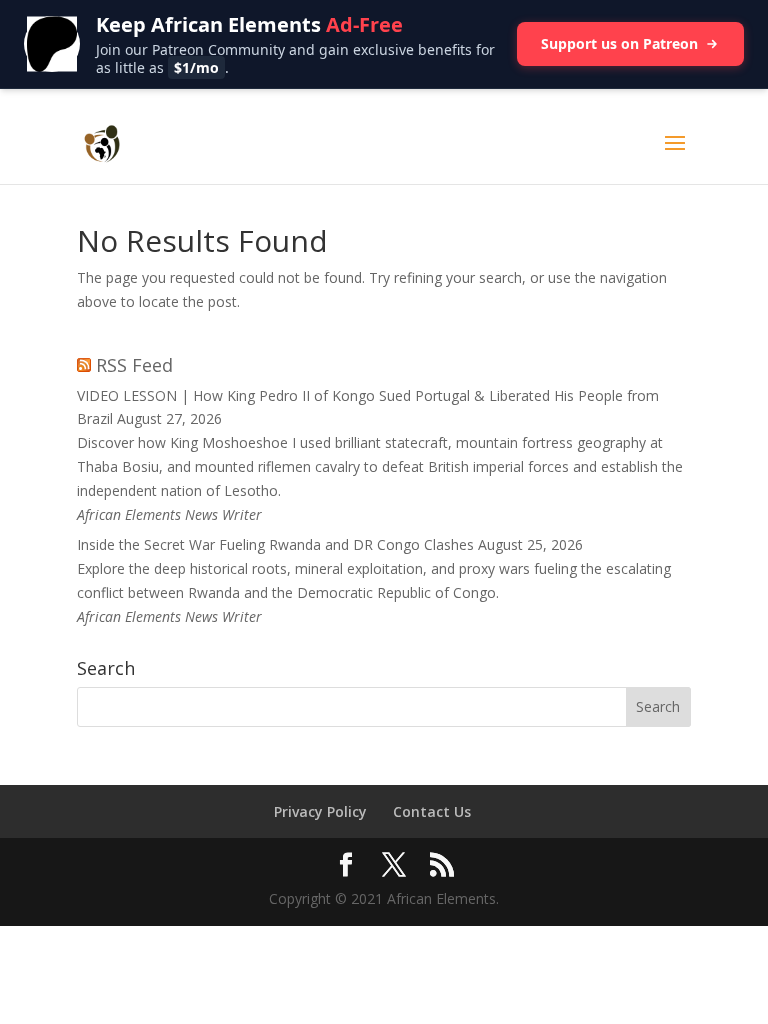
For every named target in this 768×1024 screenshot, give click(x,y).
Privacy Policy (320, 811)
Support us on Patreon (619, 43)
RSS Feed (134, 365)
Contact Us (432, 811)
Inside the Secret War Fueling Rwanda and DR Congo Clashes (275, 544)
